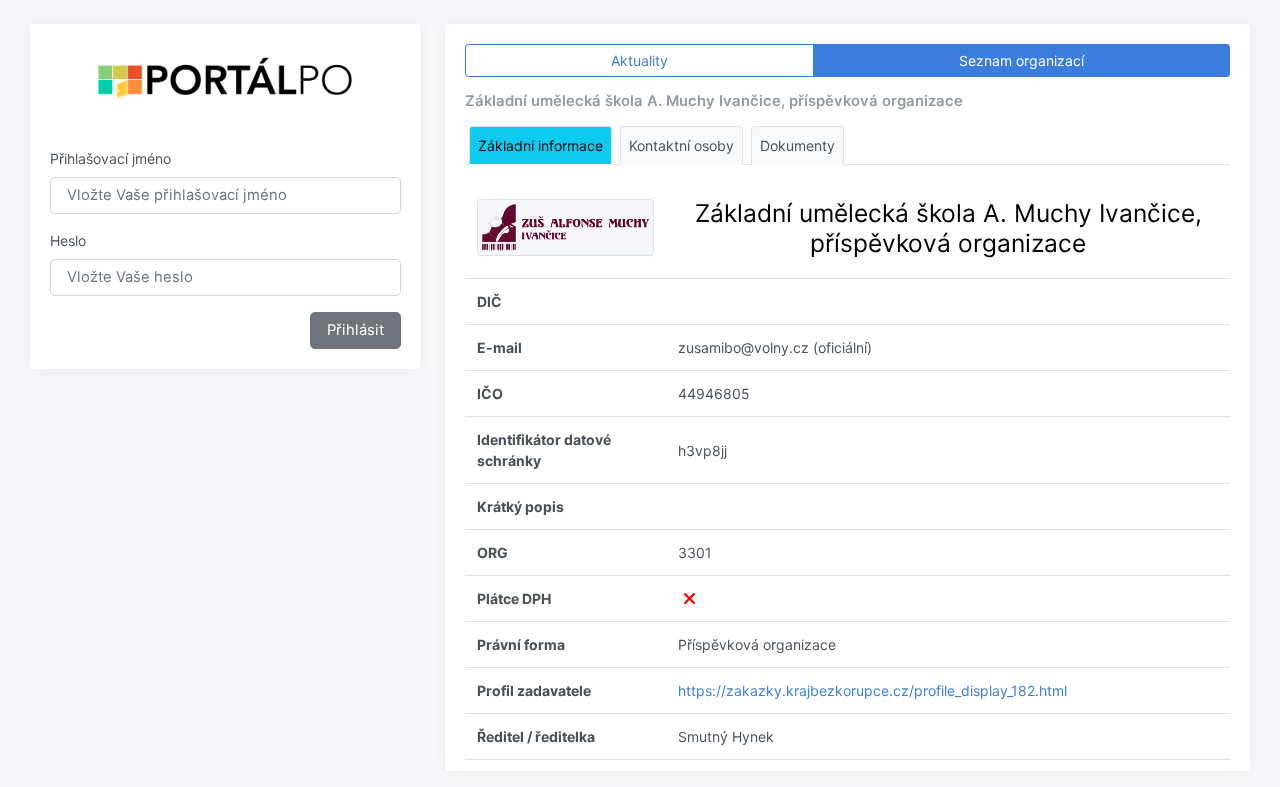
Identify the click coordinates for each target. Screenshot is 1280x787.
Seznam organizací (1021, 60)
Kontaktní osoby (681, 145)
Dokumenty (797, 145)
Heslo (68, 240)
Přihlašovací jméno (110, 158)
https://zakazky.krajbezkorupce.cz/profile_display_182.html (872, 690)
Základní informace (540, 145)
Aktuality (639, 60)
